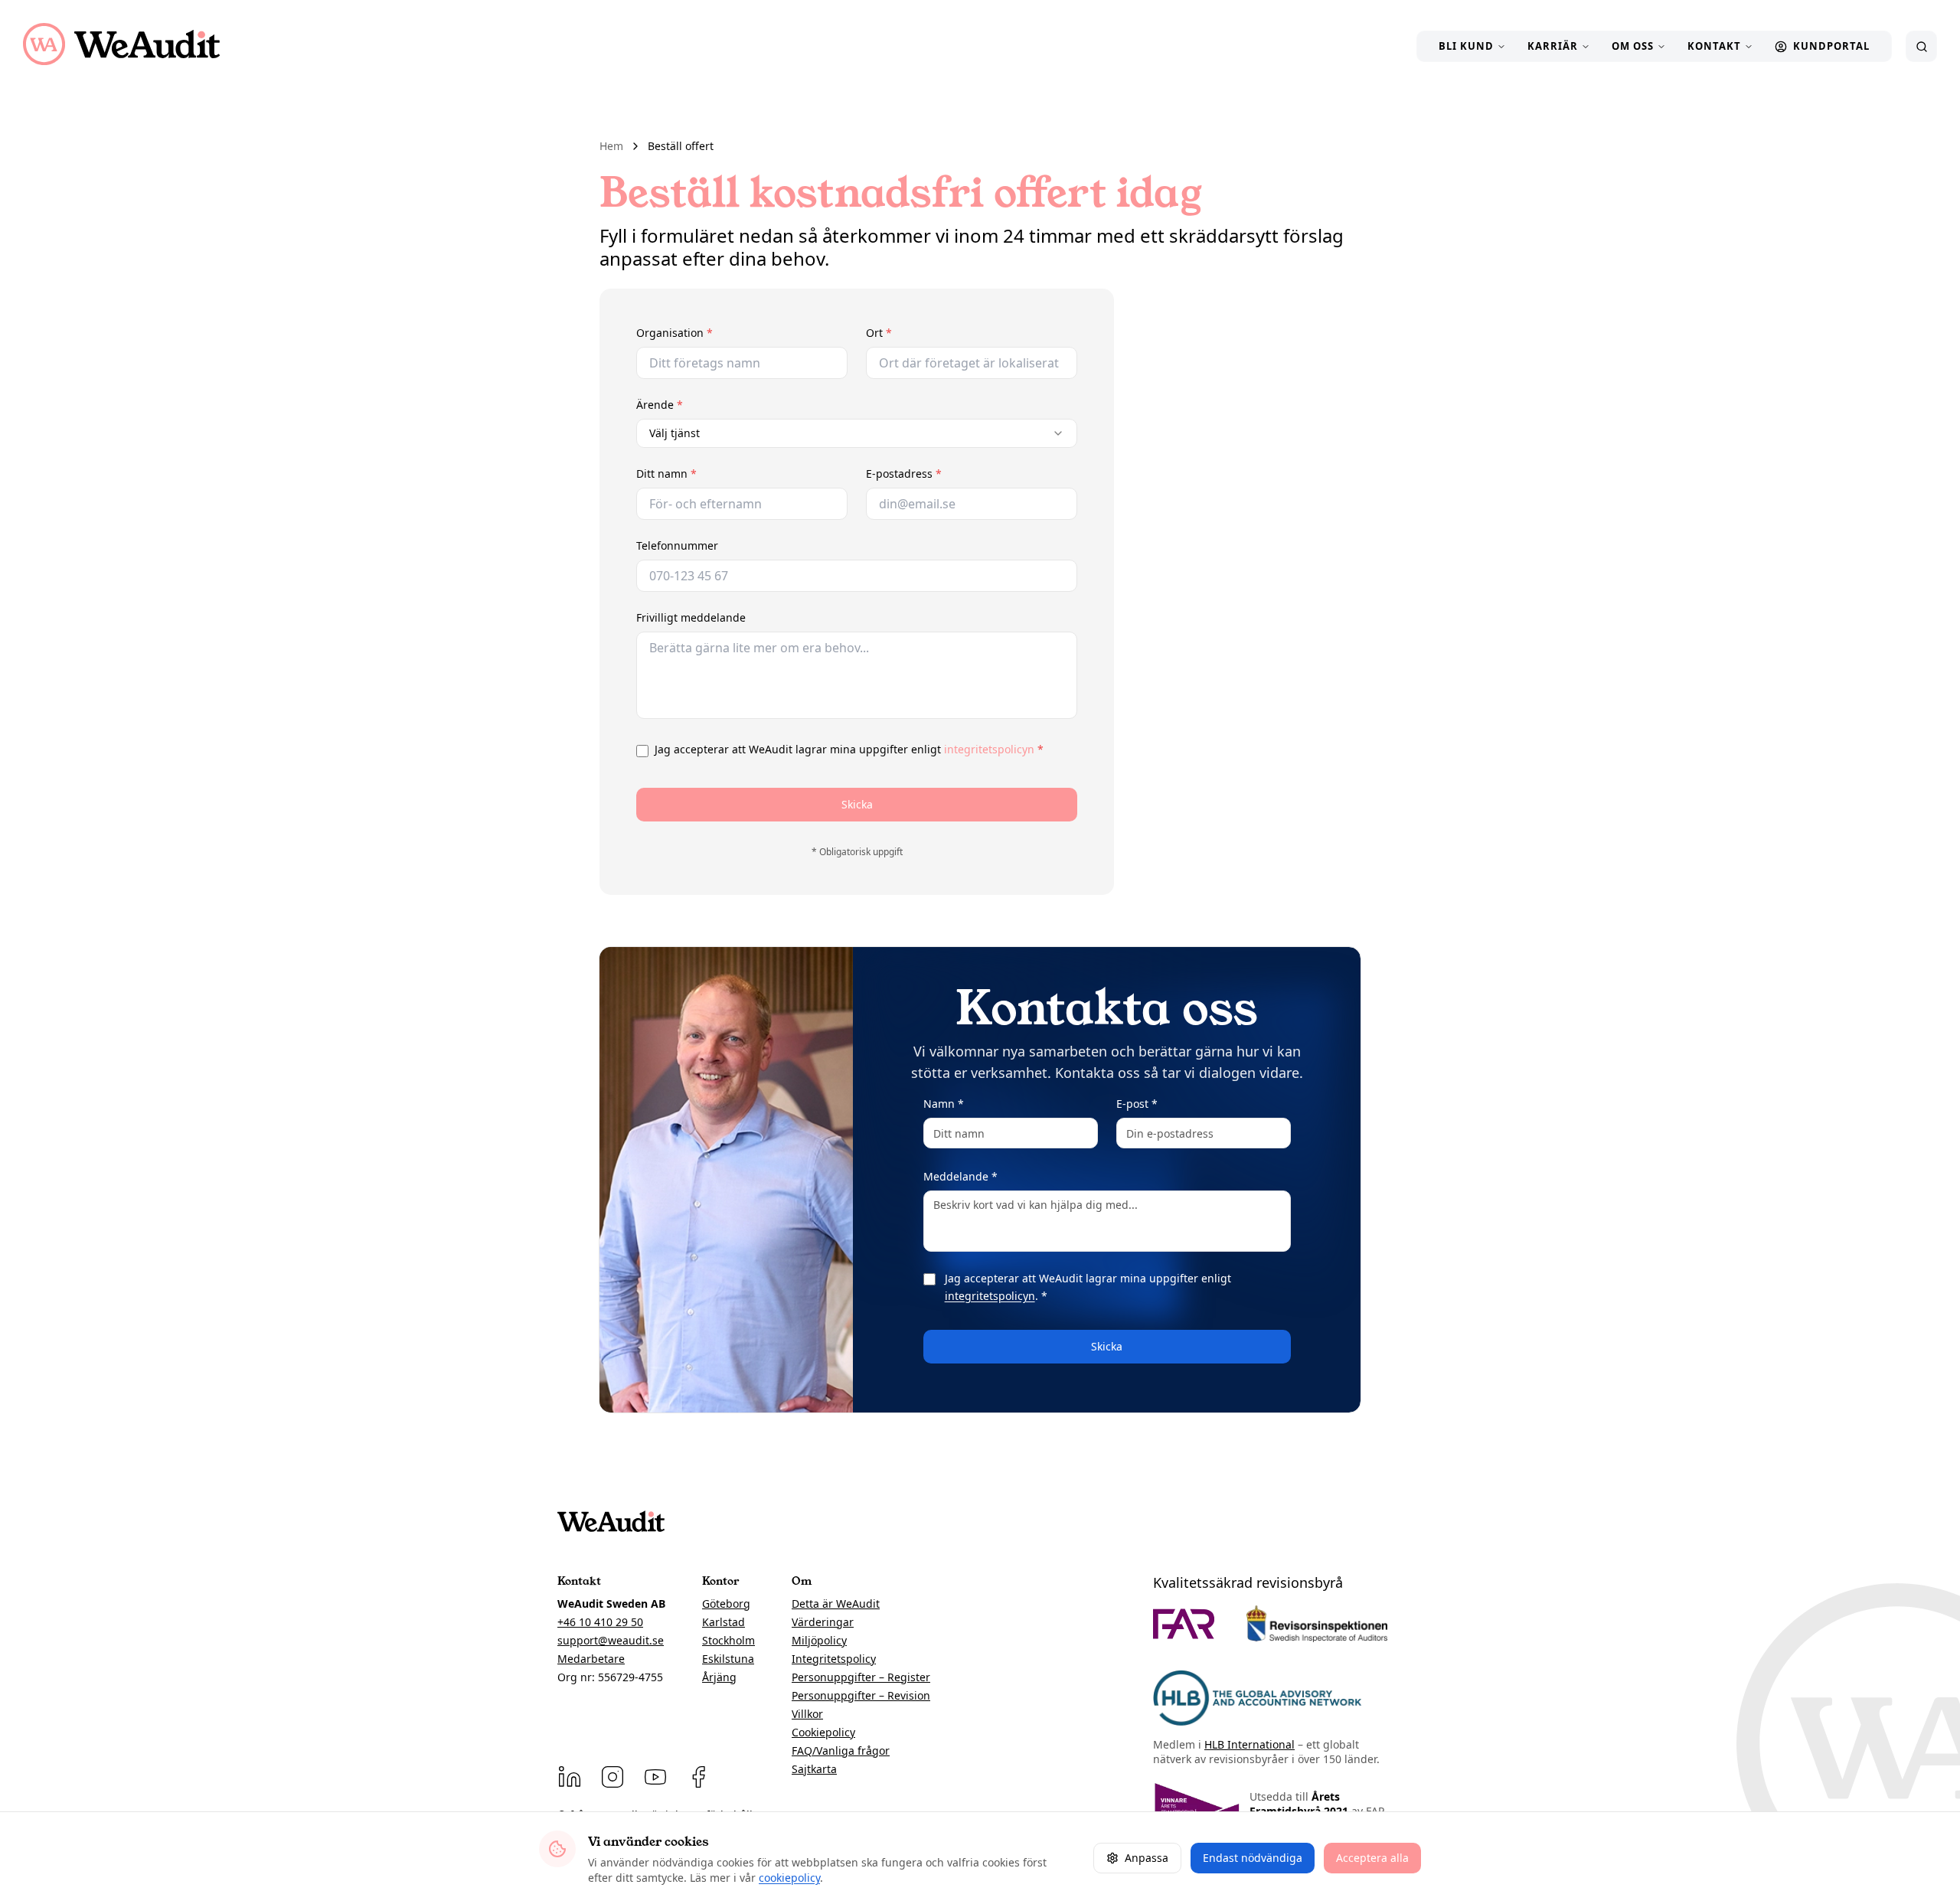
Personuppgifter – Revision (861, 1695)
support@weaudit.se (611, 1640)
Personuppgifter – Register (861, 1677)
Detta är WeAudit (836, 1604)
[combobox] (857, 433)
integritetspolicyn (989, 749)
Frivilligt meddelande (691, 617)
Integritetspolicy (834, 1659)
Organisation (709, 333)
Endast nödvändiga (1253, 1858)
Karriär (1553, 46)
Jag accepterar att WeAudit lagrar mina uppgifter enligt (849, 749)
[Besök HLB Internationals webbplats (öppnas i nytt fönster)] (1258, 1698)
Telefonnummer (677, 545)
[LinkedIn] (570, 1777)
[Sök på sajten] (1921, 46)
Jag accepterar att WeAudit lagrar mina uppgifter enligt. (1088, 1287)
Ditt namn (701, 474)
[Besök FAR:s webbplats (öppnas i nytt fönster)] (1184, 1624)
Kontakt (1714, 46)
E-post (1137, 1104)
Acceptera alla (1372, 1858)
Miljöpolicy (819, 1640)
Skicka (857, 804)
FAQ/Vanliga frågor (841, 1751)
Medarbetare (591, 1659)
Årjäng (719, 1677)
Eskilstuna (728, 1659)
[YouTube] (655, 1777)
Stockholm (728, 1640)
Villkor (807, 1714)
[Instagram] (612, 1777)
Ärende (694, 405)
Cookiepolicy (823, 1732)
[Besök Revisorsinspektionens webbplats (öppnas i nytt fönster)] (1317, 1624)
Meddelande (960, 1176)
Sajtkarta (814, 1769)
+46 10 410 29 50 (600, 1622)
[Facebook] (698, 1777)
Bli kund (1466, 46)
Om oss (1633, 46)
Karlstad (724, 1622)
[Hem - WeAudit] (121, 44)
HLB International (1249, 1744)
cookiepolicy (789, 1878)
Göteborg (726, 1604)
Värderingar (823, 1622)
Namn (944, 1104)
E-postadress (939, 474)
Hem (611, 146)
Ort (914, 333)
